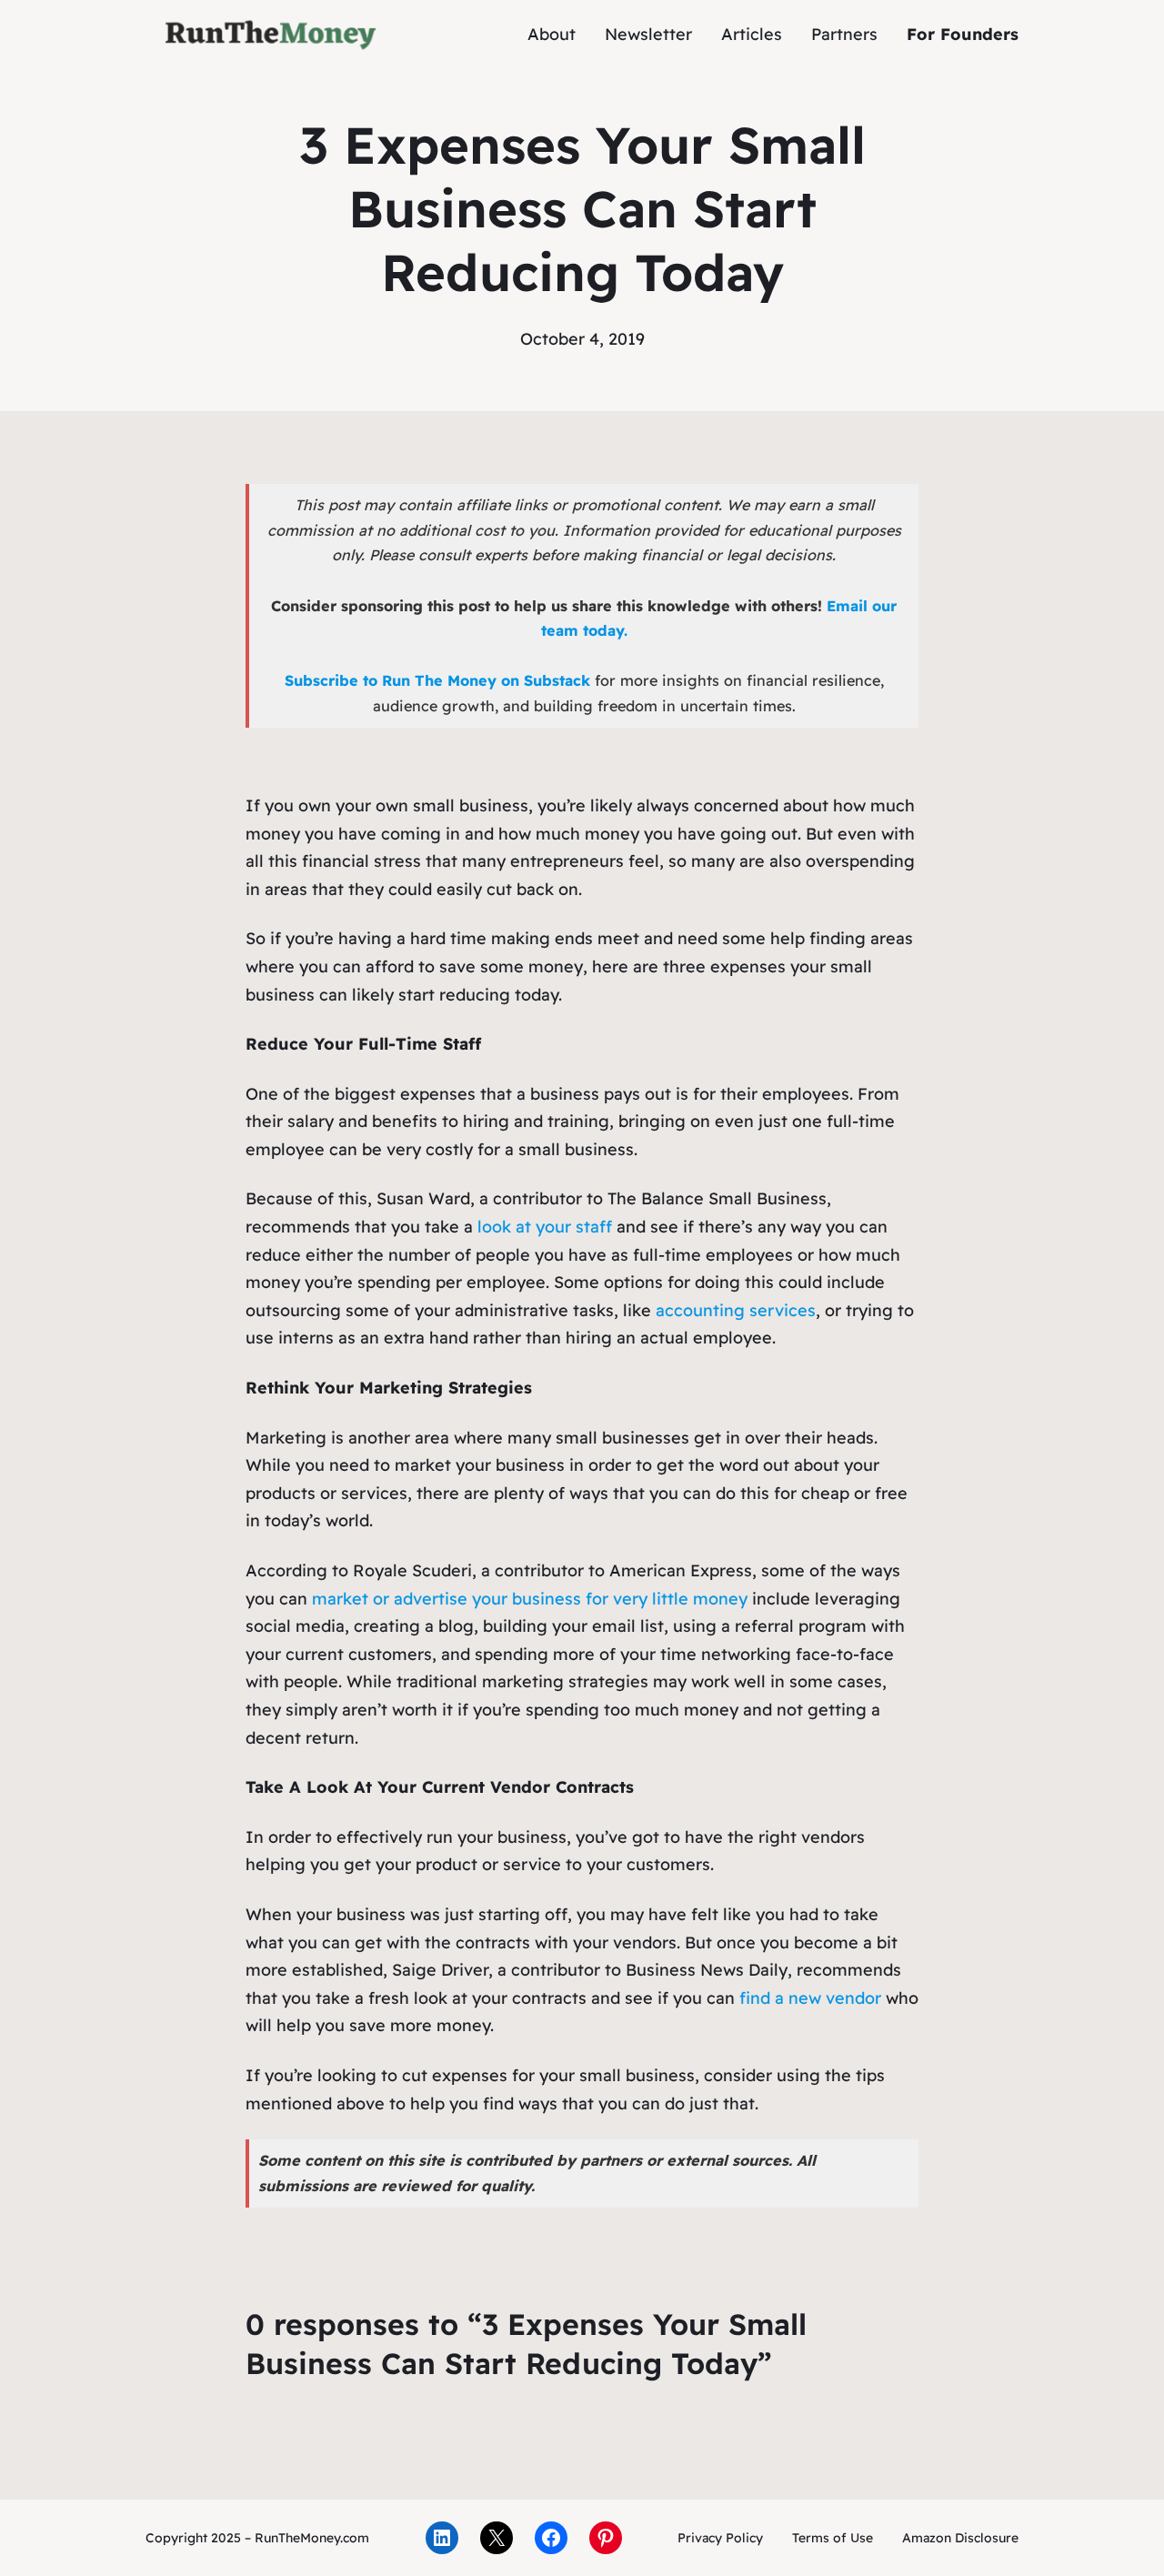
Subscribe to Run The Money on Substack (437, 680)
